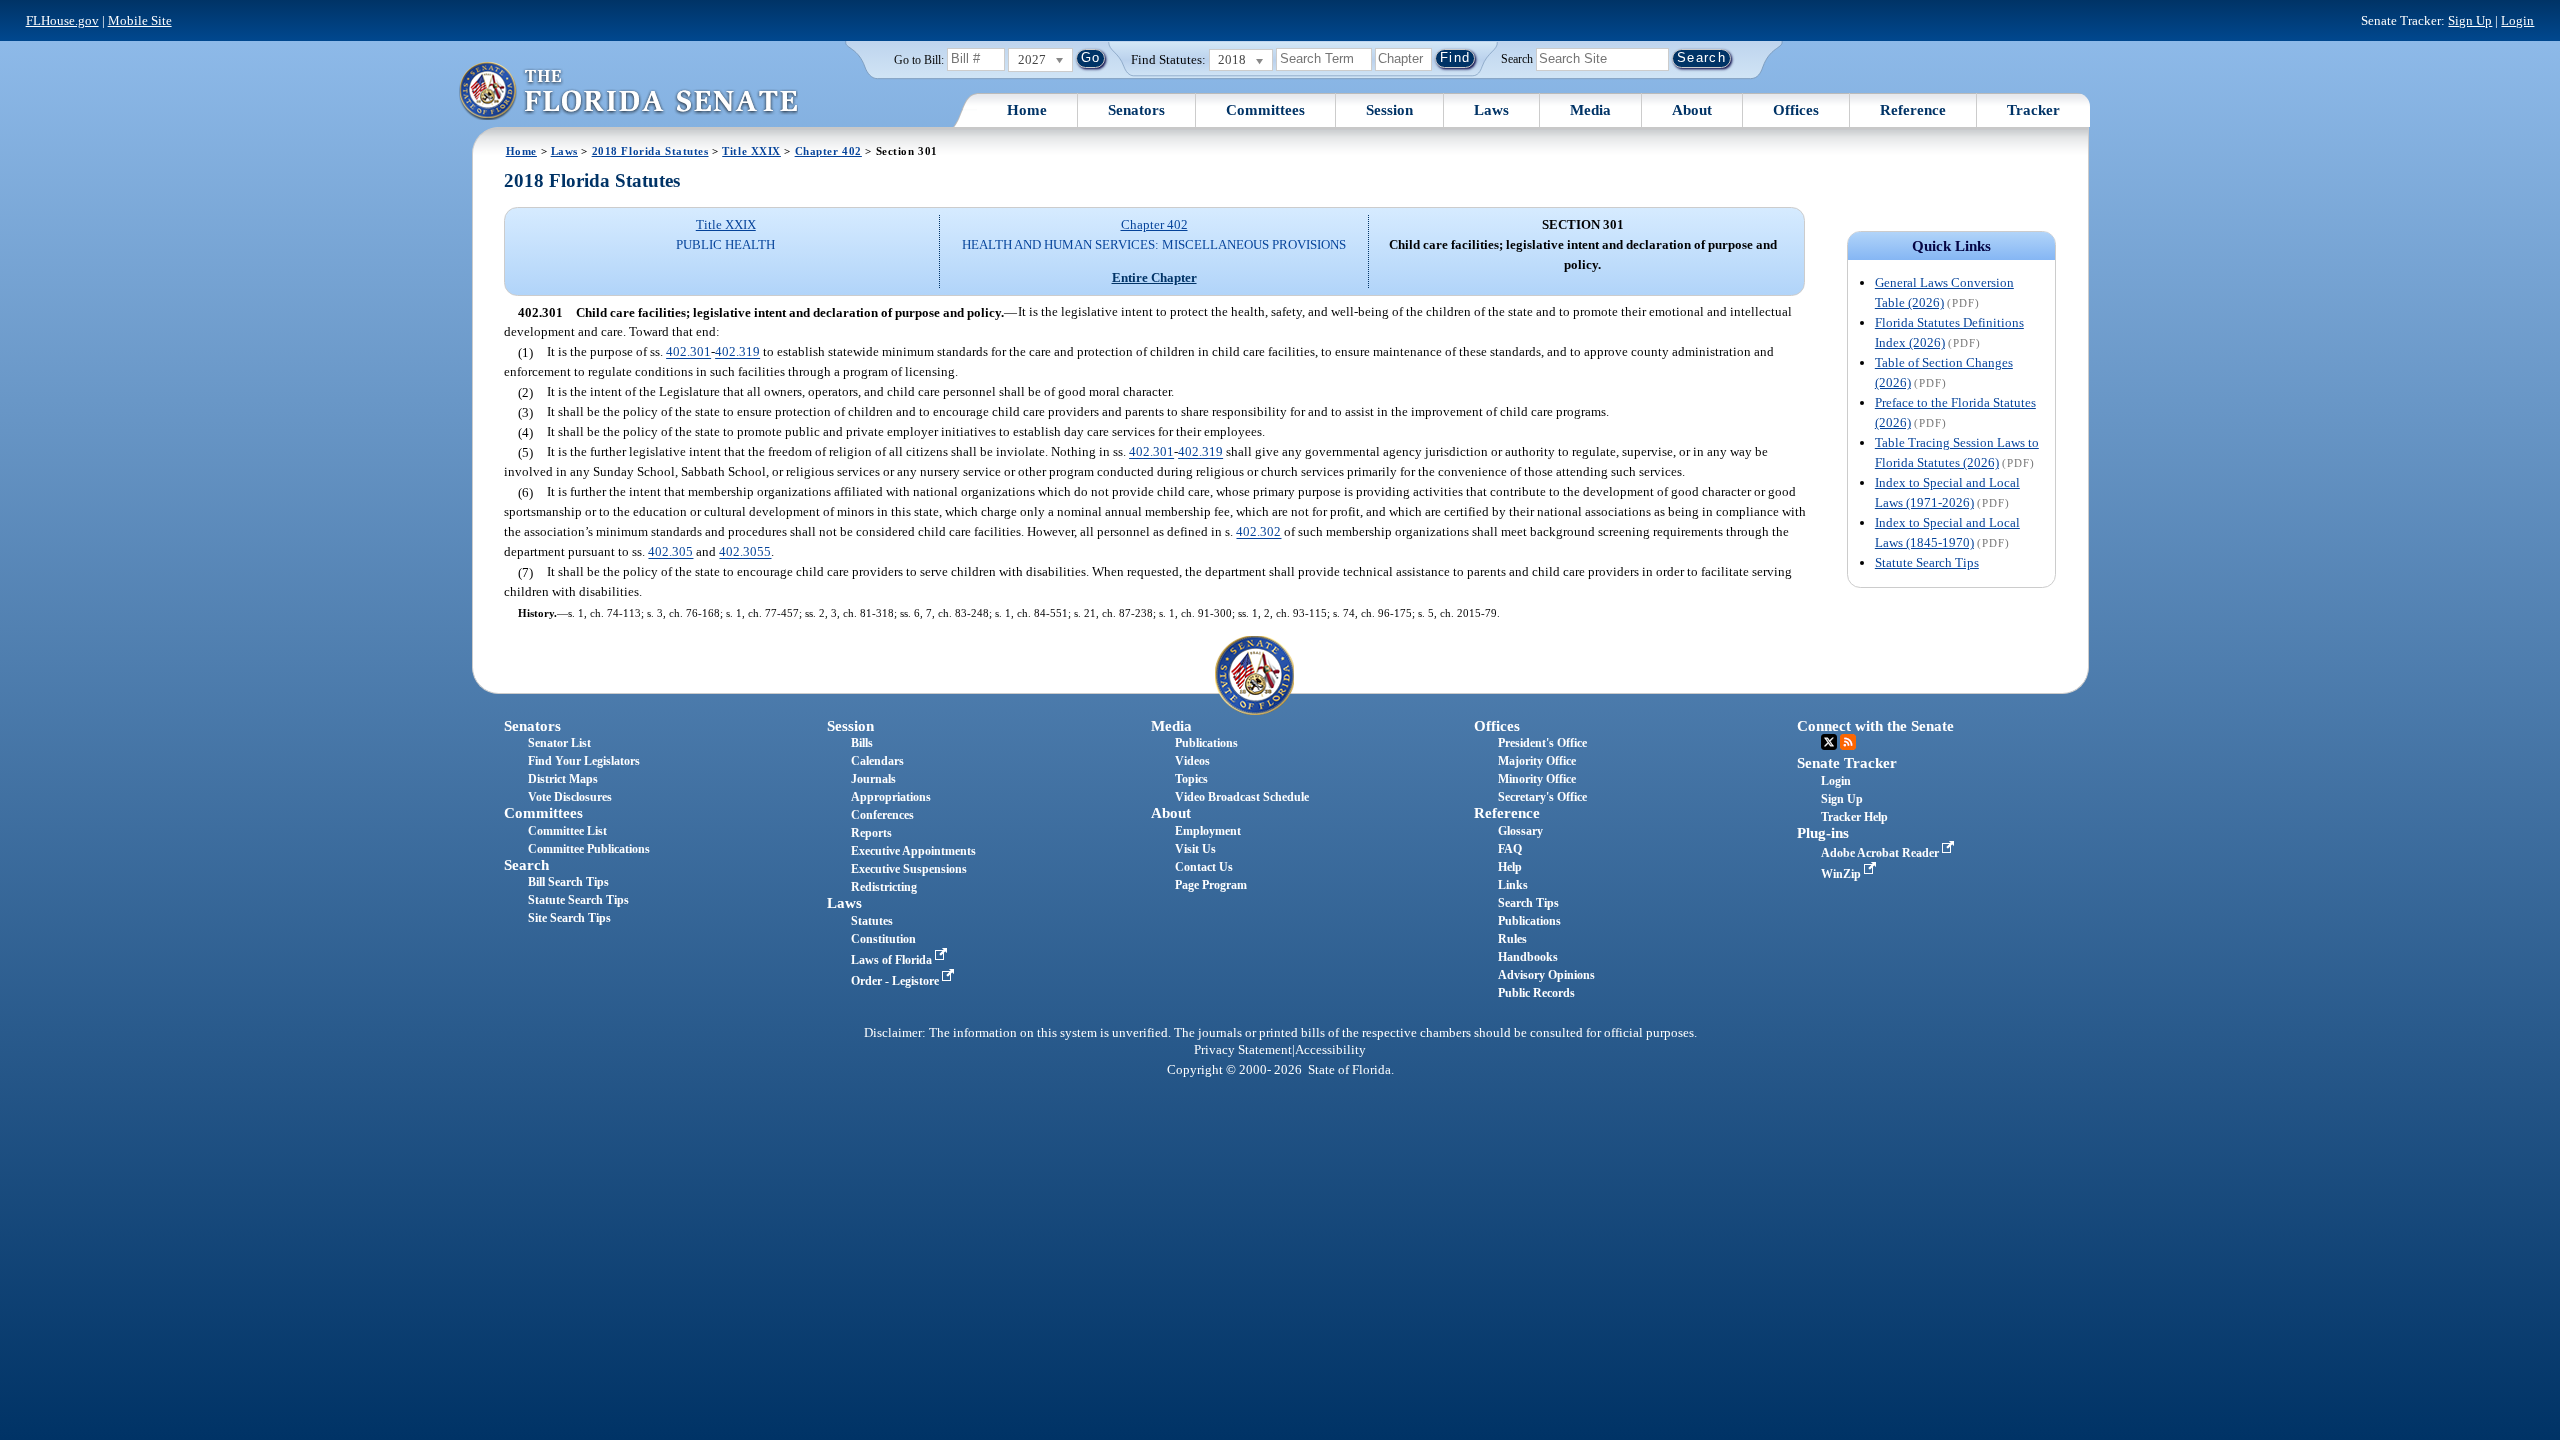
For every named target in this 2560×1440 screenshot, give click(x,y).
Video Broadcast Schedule (1242, 797)
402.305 (670, 552)
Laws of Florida (893, 960)
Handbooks (1528, 957)
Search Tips (1528, 903)
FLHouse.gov (62, 20)
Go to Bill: (919, 60)
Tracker (2033, 110)
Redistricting (884, 887)
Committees (1265, 110)
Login (2517, 20)
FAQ (1510, 849)
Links (1513, 885)
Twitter (1829, 742)
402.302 (1258, 532)
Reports (871, 833)
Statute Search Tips (1927, 562)
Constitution (883, 939)
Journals (873, 779)
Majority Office (1537, 761)
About (1692, 110)
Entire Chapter (1154, 277)
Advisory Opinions (1546, 975)
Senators (1136, 110)
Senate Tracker (1847, 763)
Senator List (559, 743)
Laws (1491, 110)
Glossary (1520, 831)
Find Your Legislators (584, 761)
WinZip (1842, 874)
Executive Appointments (913, 851)
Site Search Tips (569, 918)
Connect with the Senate (1875, 726)
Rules (1512, 939)
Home (1027, 110)
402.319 (737, 352)
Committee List (567, 831)
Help (1510, 867)
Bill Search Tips (568, 882)
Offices (1796, 110)
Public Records (1536, 993)
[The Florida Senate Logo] (628, 90)
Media (1590, 110)
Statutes (872, 921)
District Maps (563, 779)
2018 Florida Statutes (650, 151)
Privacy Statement (1243, 1050)
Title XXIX (751, 151)
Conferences (882, 815)
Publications (1206, 743)
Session (1389, 110)
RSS (1848, 742)
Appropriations (891, 797)
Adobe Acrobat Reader (1881, 853)
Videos (1192, 761)
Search (1517, 58)
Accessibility (1330, 1050)
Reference (1913, 110)
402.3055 (745, 552)
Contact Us (1204, 867)
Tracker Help (1854, 817)
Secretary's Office (1542, 797)
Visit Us (1195, 849)
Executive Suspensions (909, 869)
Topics (1191, 779)
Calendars (877, 761)
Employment (1208, 831)
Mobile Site (140, 20)
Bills (862, 743)
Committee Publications (589, 849)
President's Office (1542, 743)
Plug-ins (1823, 833)
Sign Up (2470, 20)
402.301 (688, 352)
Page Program (1211, 885)
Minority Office (1537, 779)
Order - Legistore (896, 981)
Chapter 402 (828, 151)
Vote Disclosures (570, 797)
